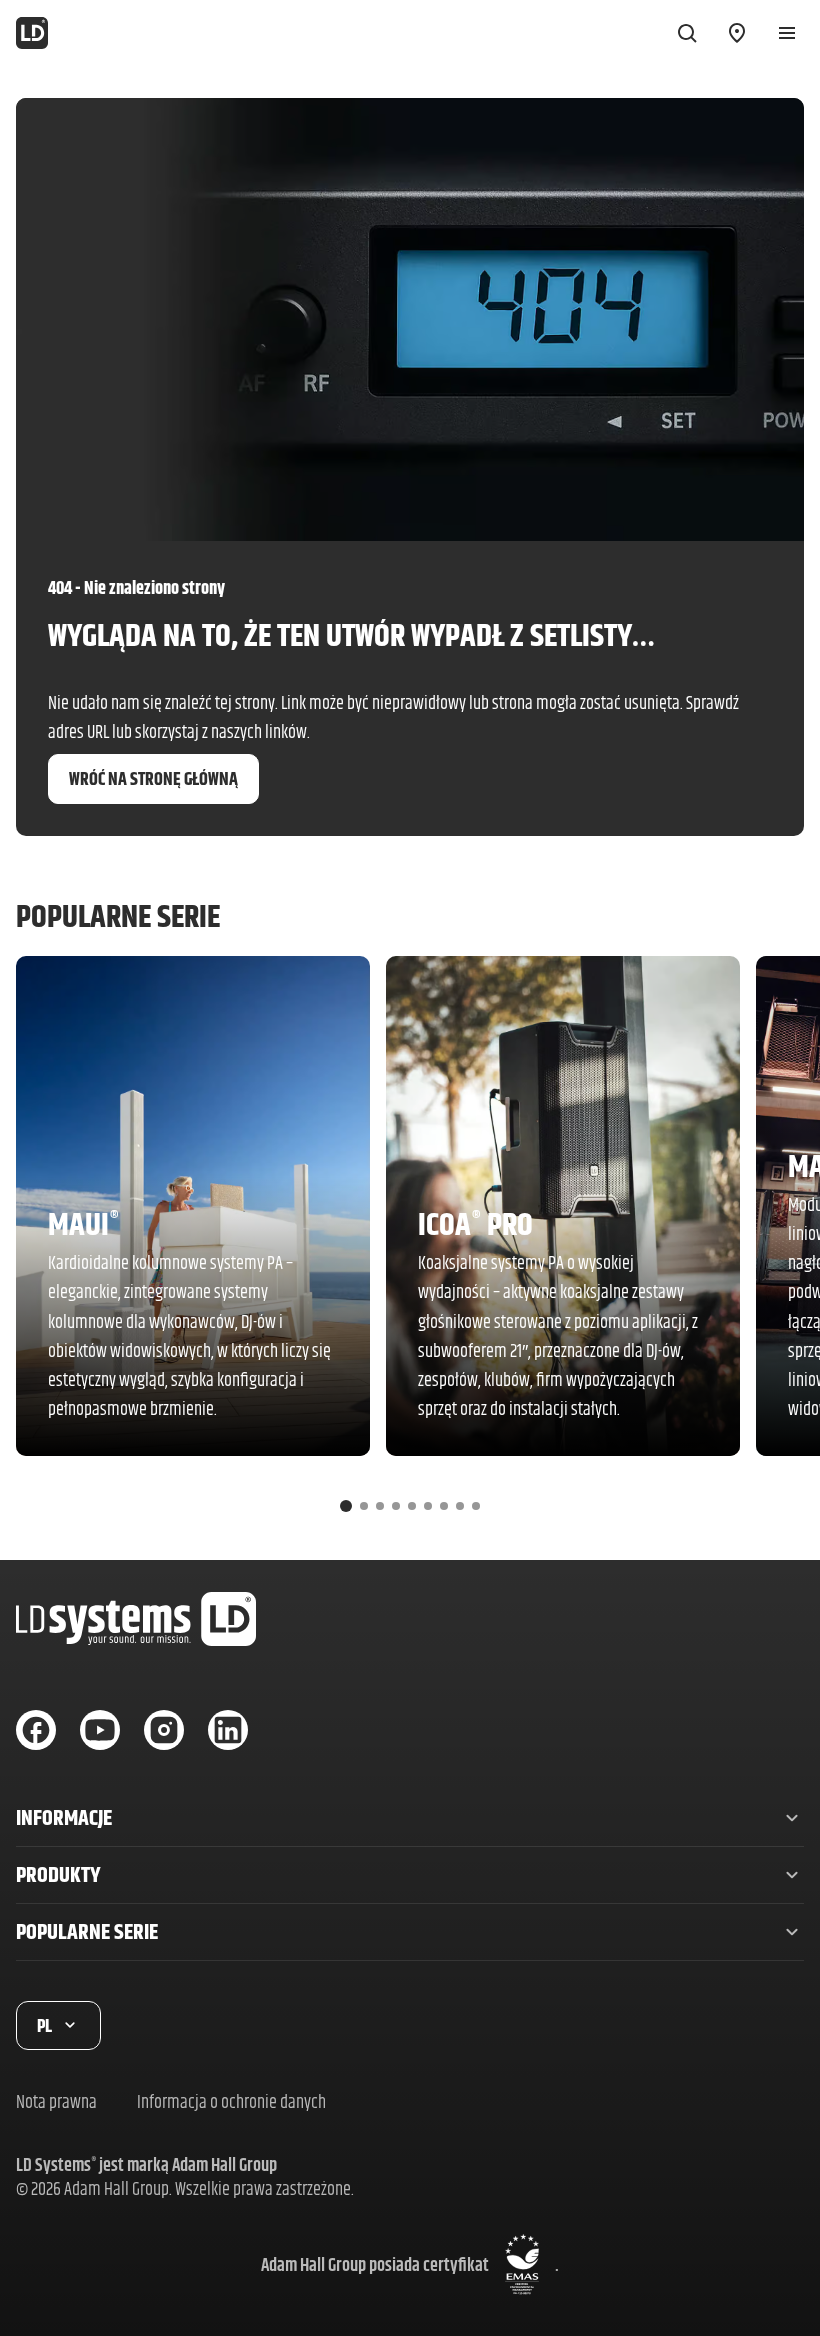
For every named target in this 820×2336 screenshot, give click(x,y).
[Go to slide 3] (380, 1506)
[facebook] (36, 1730)
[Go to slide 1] (346, 1506)
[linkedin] (228, 1730)
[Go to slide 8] (460, 1506)
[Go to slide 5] (412, 1506)
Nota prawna (56, 2101)
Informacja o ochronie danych (231, 2101)
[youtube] (100, 1730)
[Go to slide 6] (428, 1506)
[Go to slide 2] (364, 1506)
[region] (410, 1242)
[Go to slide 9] (476, 1506)
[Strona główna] (32, 33)
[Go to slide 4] (396, 1506)
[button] (410, 1818)
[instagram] (164, 1730)
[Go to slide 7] (444, 1506)
